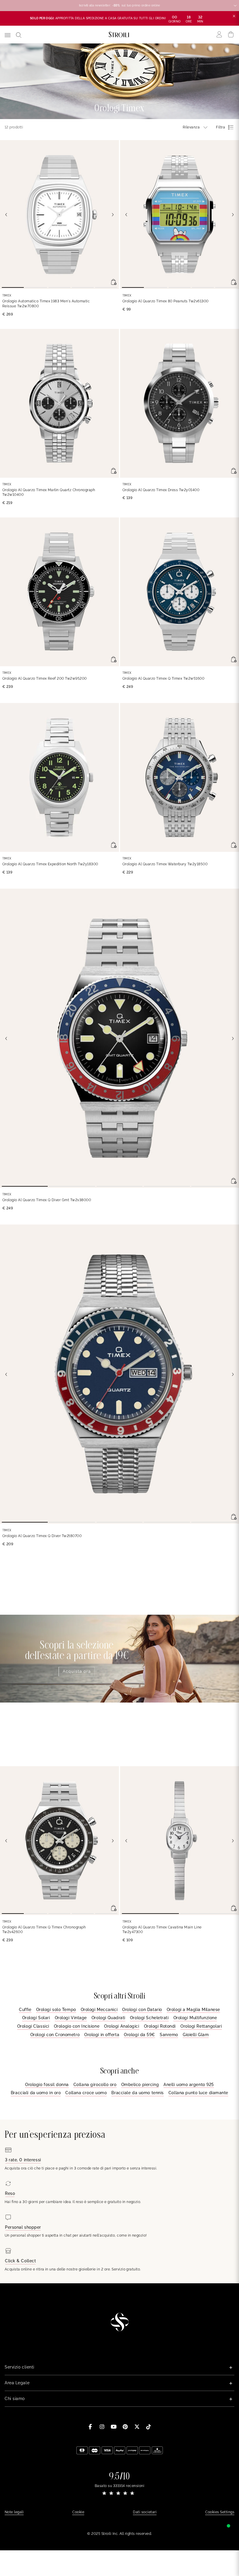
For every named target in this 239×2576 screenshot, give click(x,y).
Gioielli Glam (196, 2035)
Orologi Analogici (122, 2026)
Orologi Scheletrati (149, 2018)
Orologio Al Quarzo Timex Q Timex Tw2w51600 (163, 679)
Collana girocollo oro (95, 2085)
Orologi (87, 50)
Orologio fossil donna (47, 2085)
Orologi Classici (33, 2026)
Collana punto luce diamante (198, 2093)
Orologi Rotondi (160, 2026)
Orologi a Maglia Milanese (193, 2010)
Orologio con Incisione (77, 2026)
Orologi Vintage (71, 2018)
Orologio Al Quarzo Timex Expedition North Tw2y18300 (50, 864)
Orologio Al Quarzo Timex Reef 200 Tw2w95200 (45, 679)
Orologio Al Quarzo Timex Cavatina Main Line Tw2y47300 (162, 1930)
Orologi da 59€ (139, 2035)
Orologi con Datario (142, 2010)
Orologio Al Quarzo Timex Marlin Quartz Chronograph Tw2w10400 (49, 492)
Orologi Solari (36, 2018)
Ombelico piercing (140, 2085)
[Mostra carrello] (231, 34)
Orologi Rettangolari (201, 2026)
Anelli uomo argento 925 (189, 2085)
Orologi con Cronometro (55, 2035)
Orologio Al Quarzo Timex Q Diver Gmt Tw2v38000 (47, 1200)
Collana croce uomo (86, 2093)
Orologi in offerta (102, 2035)
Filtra (220, 127)
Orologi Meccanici (99, 2010)
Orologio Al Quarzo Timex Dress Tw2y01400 (161, 490)
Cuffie (25, 2010)
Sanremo (169, 2035)
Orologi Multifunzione (195, 2018)
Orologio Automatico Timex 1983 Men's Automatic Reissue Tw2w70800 (46, 304)
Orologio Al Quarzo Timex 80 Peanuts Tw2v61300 (166, 301)
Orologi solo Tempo (56, 2010)
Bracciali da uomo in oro (36, 2093)
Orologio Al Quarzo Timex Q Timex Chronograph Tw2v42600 (44, 1930)
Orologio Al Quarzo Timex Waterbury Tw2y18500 (165, 864)
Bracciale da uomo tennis (137, 2093)
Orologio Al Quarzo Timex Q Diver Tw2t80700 (42, 1536)
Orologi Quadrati (108, 2018)
